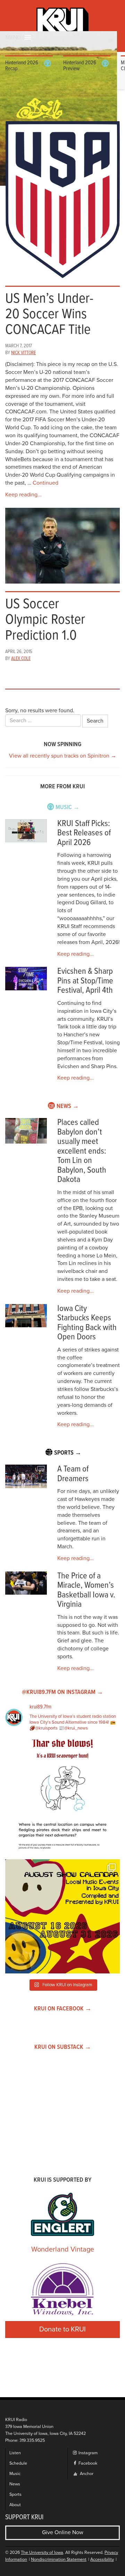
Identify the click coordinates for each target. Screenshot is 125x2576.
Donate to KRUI (62, 2329)
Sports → (68, 1453)
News (15, 2484)
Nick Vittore (23, 353)
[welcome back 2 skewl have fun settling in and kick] (62, 1916)
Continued (45, 483)
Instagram (87, 2453)
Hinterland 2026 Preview (80, 66)
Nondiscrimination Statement (59, 2560)
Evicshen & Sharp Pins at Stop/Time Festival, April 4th (85, 981)
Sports (15, 2495)
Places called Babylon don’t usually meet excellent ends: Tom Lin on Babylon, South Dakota (82, 1151)
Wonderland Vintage (63, 2249)
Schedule (18, 2463)
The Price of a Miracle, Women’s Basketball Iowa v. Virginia (86, 1590)
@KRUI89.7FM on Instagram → (62, 1692)
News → (68, 1106)
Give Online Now (63, 2532)
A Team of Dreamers (73, 1474)
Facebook (87, 2463)
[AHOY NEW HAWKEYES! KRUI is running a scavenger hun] (62, 1797)
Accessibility (102, 2560)
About (15, 2505)
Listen (15, 2453)
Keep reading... (23, 495)
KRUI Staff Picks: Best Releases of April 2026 (84, 833)
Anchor (86, 2474)
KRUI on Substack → (63, 2047)
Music (15, 2474)
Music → (68, 808)
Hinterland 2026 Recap (22, 66)
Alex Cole (21, 659)
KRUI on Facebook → (63, 2009)
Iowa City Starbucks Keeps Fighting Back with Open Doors (87, 1323)
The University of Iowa (42, 2553)
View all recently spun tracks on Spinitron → (63, 756)
